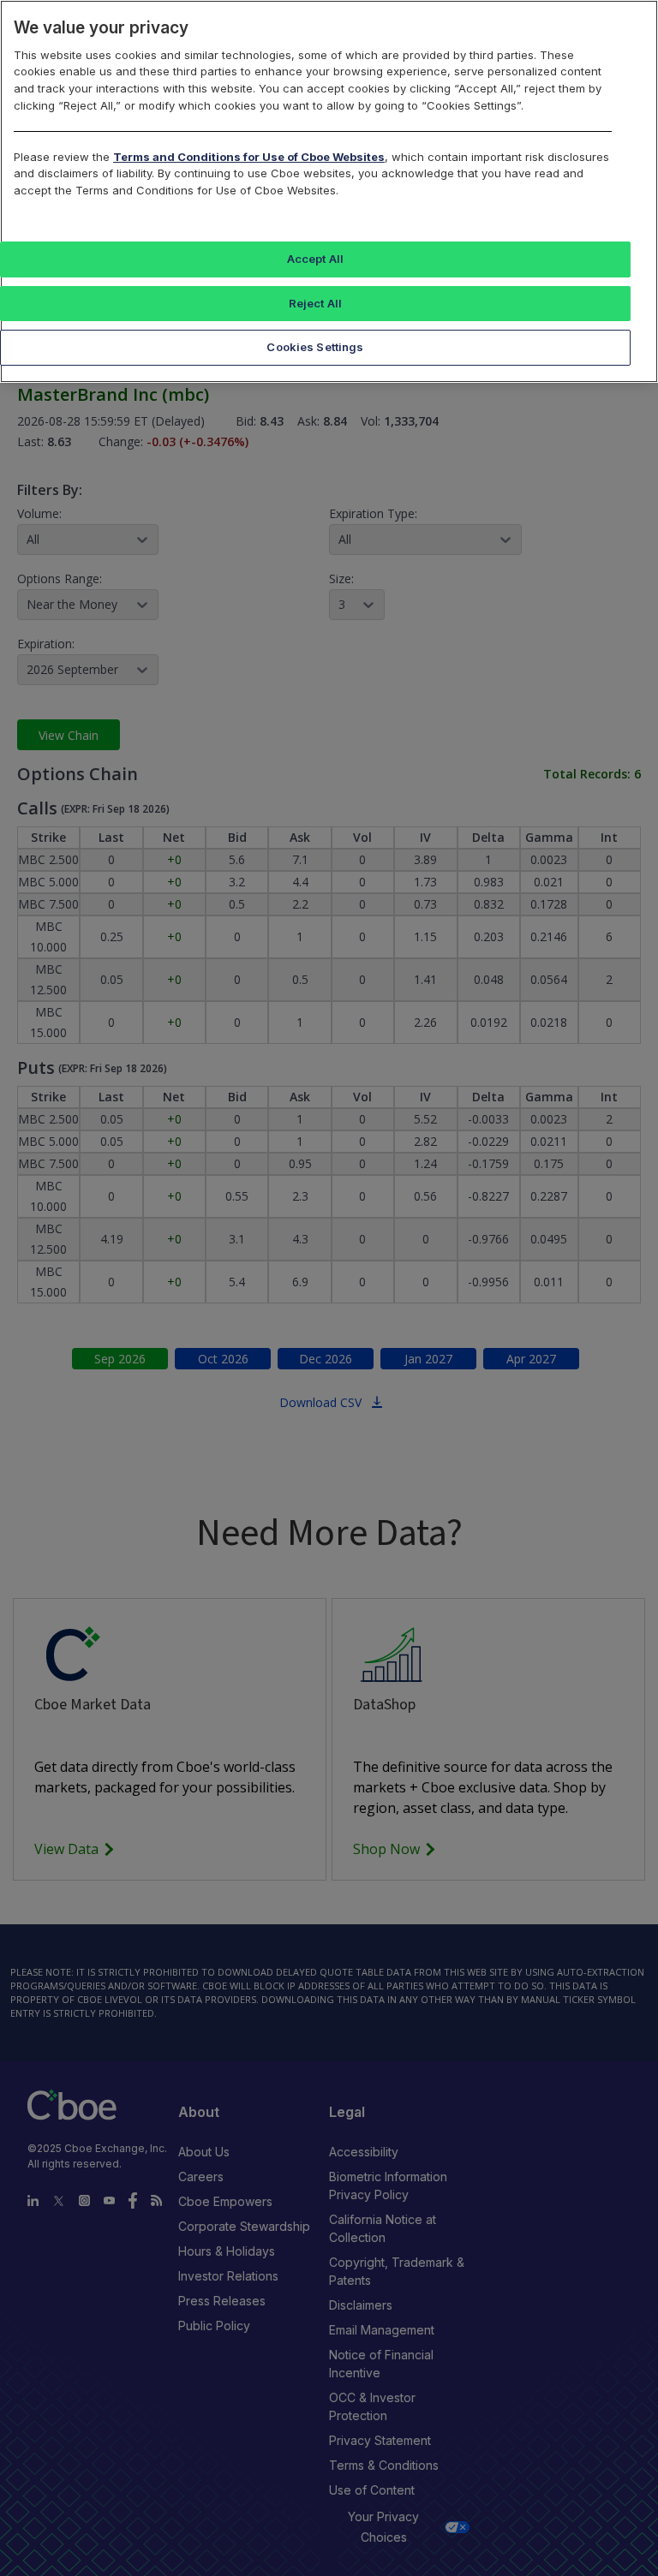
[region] (329, 191)
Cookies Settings (315, 347)
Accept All (315, 259)
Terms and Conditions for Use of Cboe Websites (249, 157)
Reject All (315, 303)
